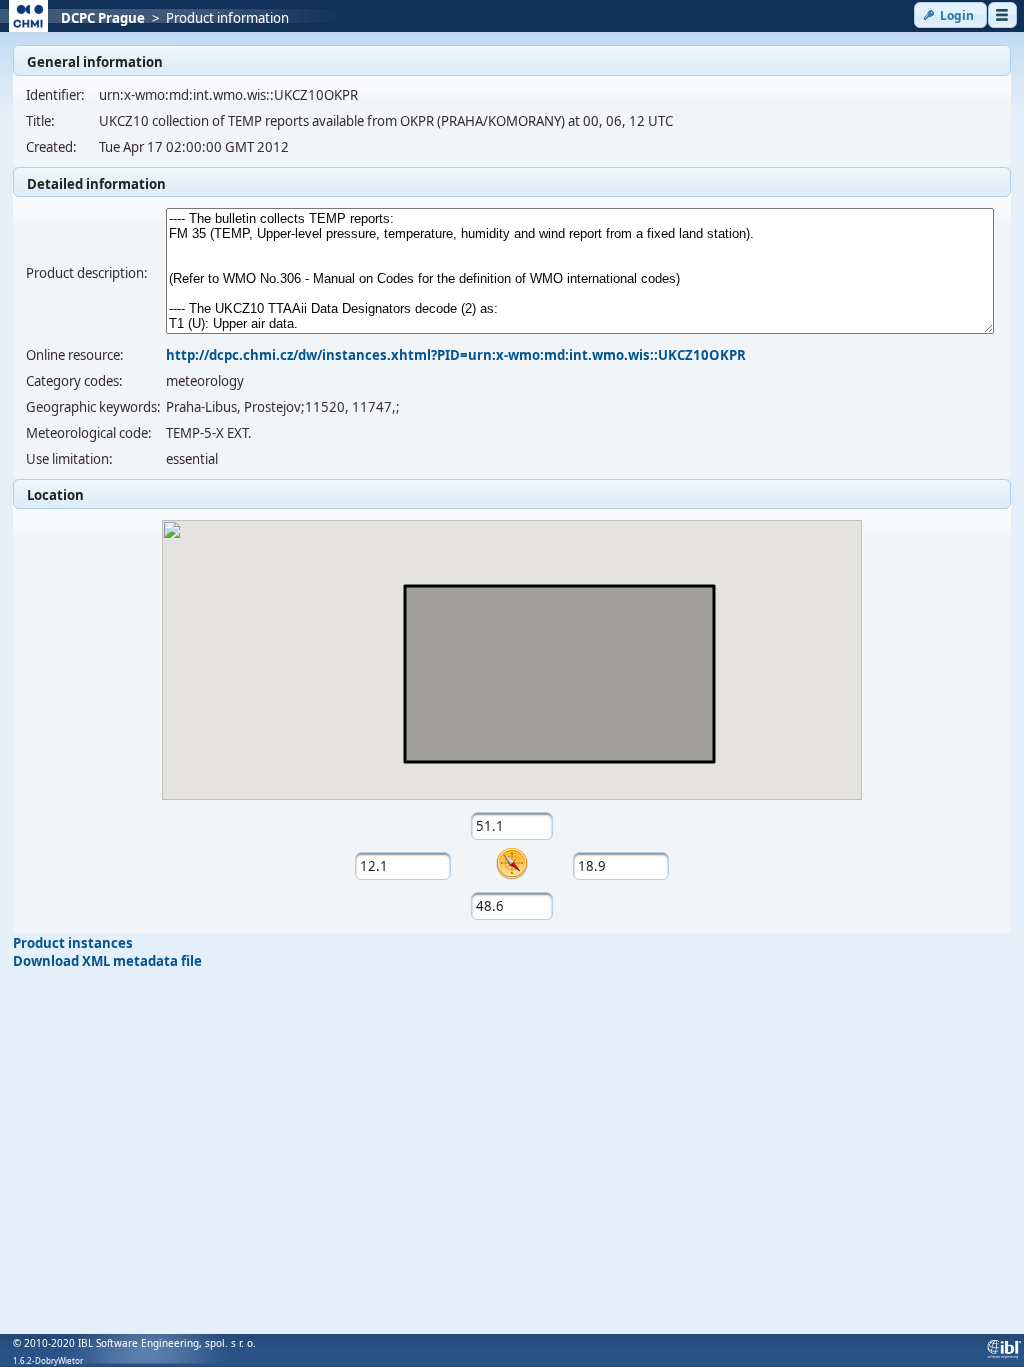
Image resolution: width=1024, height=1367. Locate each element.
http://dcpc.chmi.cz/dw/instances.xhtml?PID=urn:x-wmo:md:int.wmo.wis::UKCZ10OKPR (456, 355)
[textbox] (512, 826)
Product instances (73, 943)
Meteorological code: (89, 433)
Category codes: (74, 381)
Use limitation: (69, 459)
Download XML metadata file (107, 961)
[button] (950, 15)
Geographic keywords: (93, 407)
